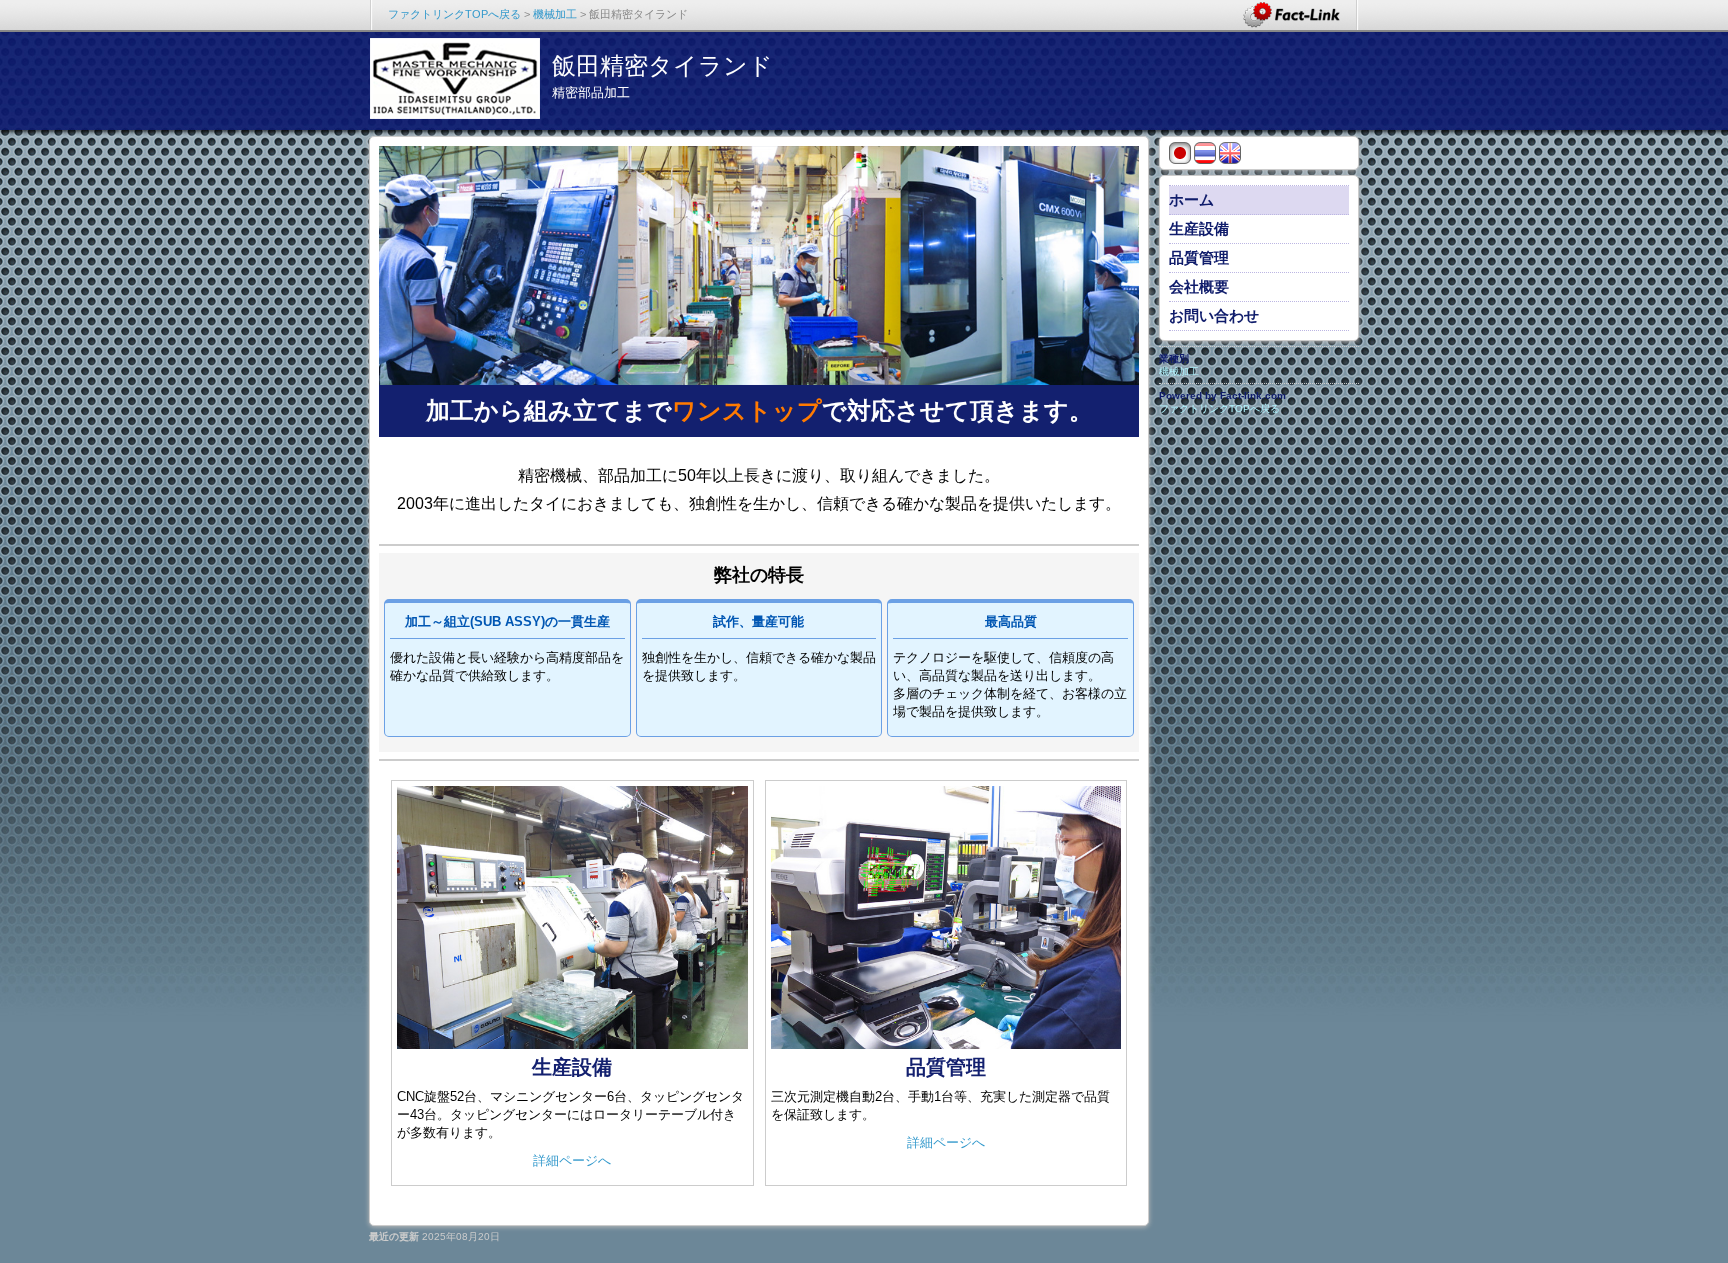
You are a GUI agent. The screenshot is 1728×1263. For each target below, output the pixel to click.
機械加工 (555, 14)
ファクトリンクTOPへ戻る (454, 14)
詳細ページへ (572, 1160)
